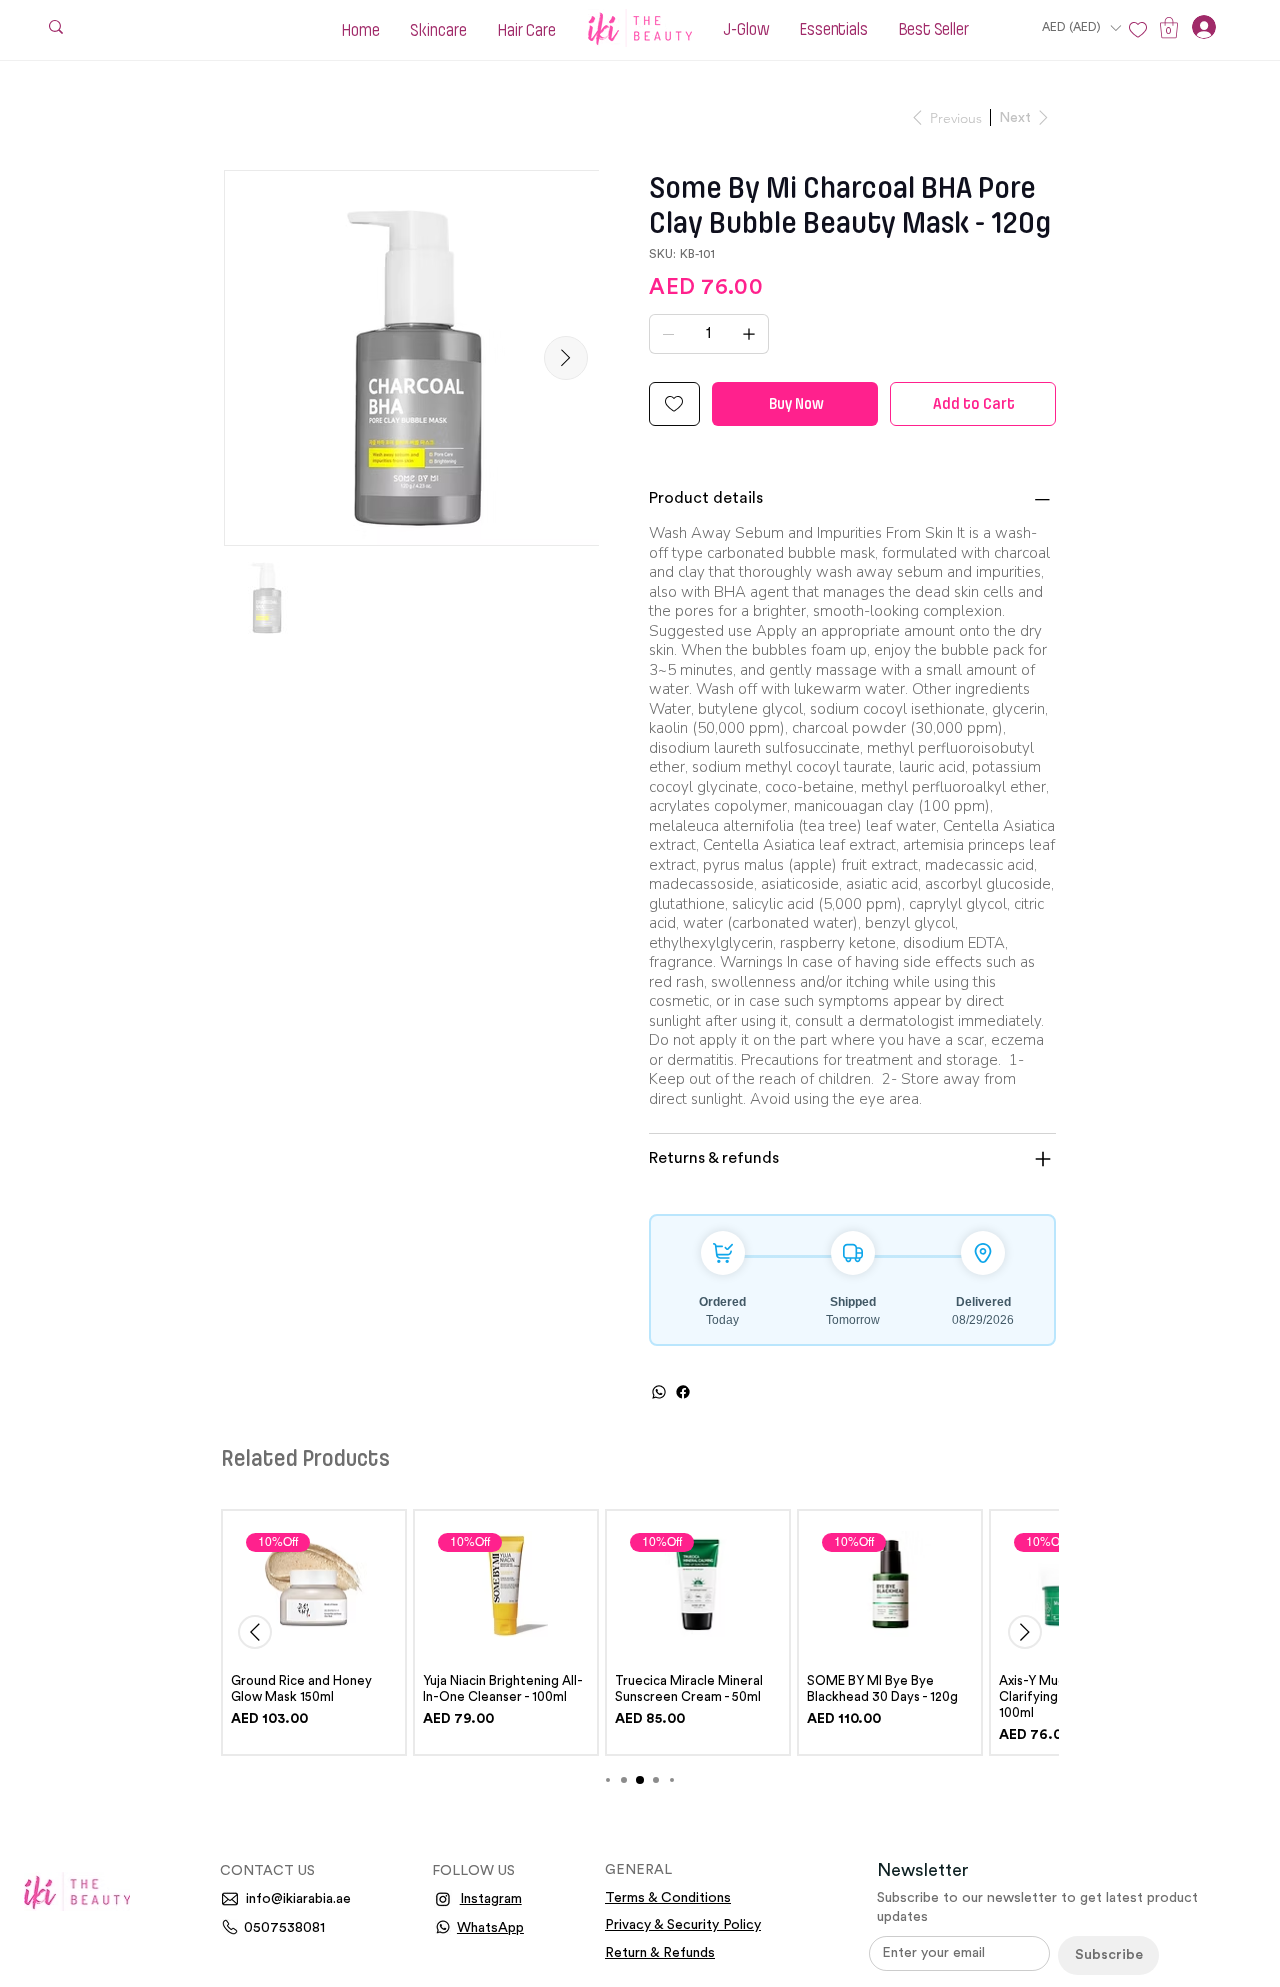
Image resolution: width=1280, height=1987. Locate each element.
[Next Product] (1025, 1632)
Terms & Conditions (668, 1898)
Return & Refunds (660, 1953)
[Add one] (749, 334)
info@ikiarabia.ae (298, 1899)
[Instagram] (443, 1899)
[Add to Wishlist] (674, 404)
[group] (640, 1633)
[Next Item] (566, 358)
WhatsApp (490, 1928)
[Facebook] (683, 1392)
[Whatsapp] (443, 1927)
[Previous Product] (255, 1632)
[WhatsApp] (659, 1392)
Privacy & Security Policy (683, 1925)
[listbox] (1081, 27)
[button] (1081, 27)
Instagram (491, 1899)
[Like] (1138, 30)
